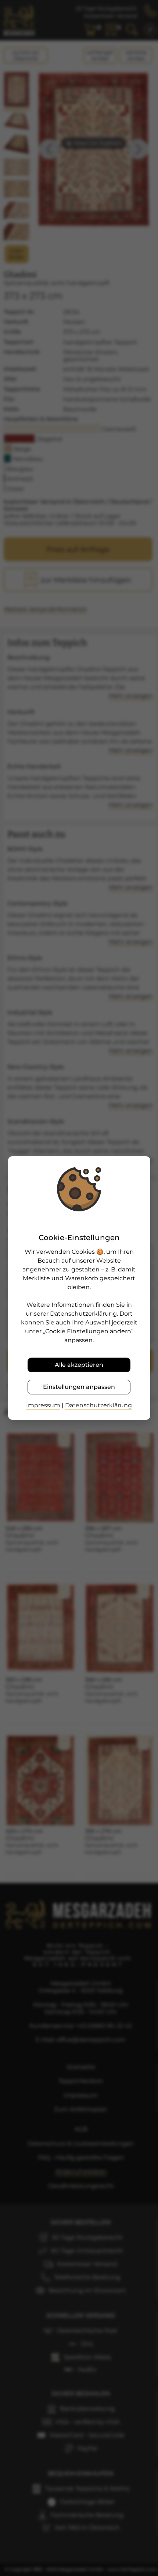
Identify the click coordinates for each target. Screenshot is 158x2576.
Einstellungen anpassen (79, 1387)
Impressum (43, 1405)
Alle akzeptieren (79, 1365)
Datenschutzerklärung (98, 1405)
